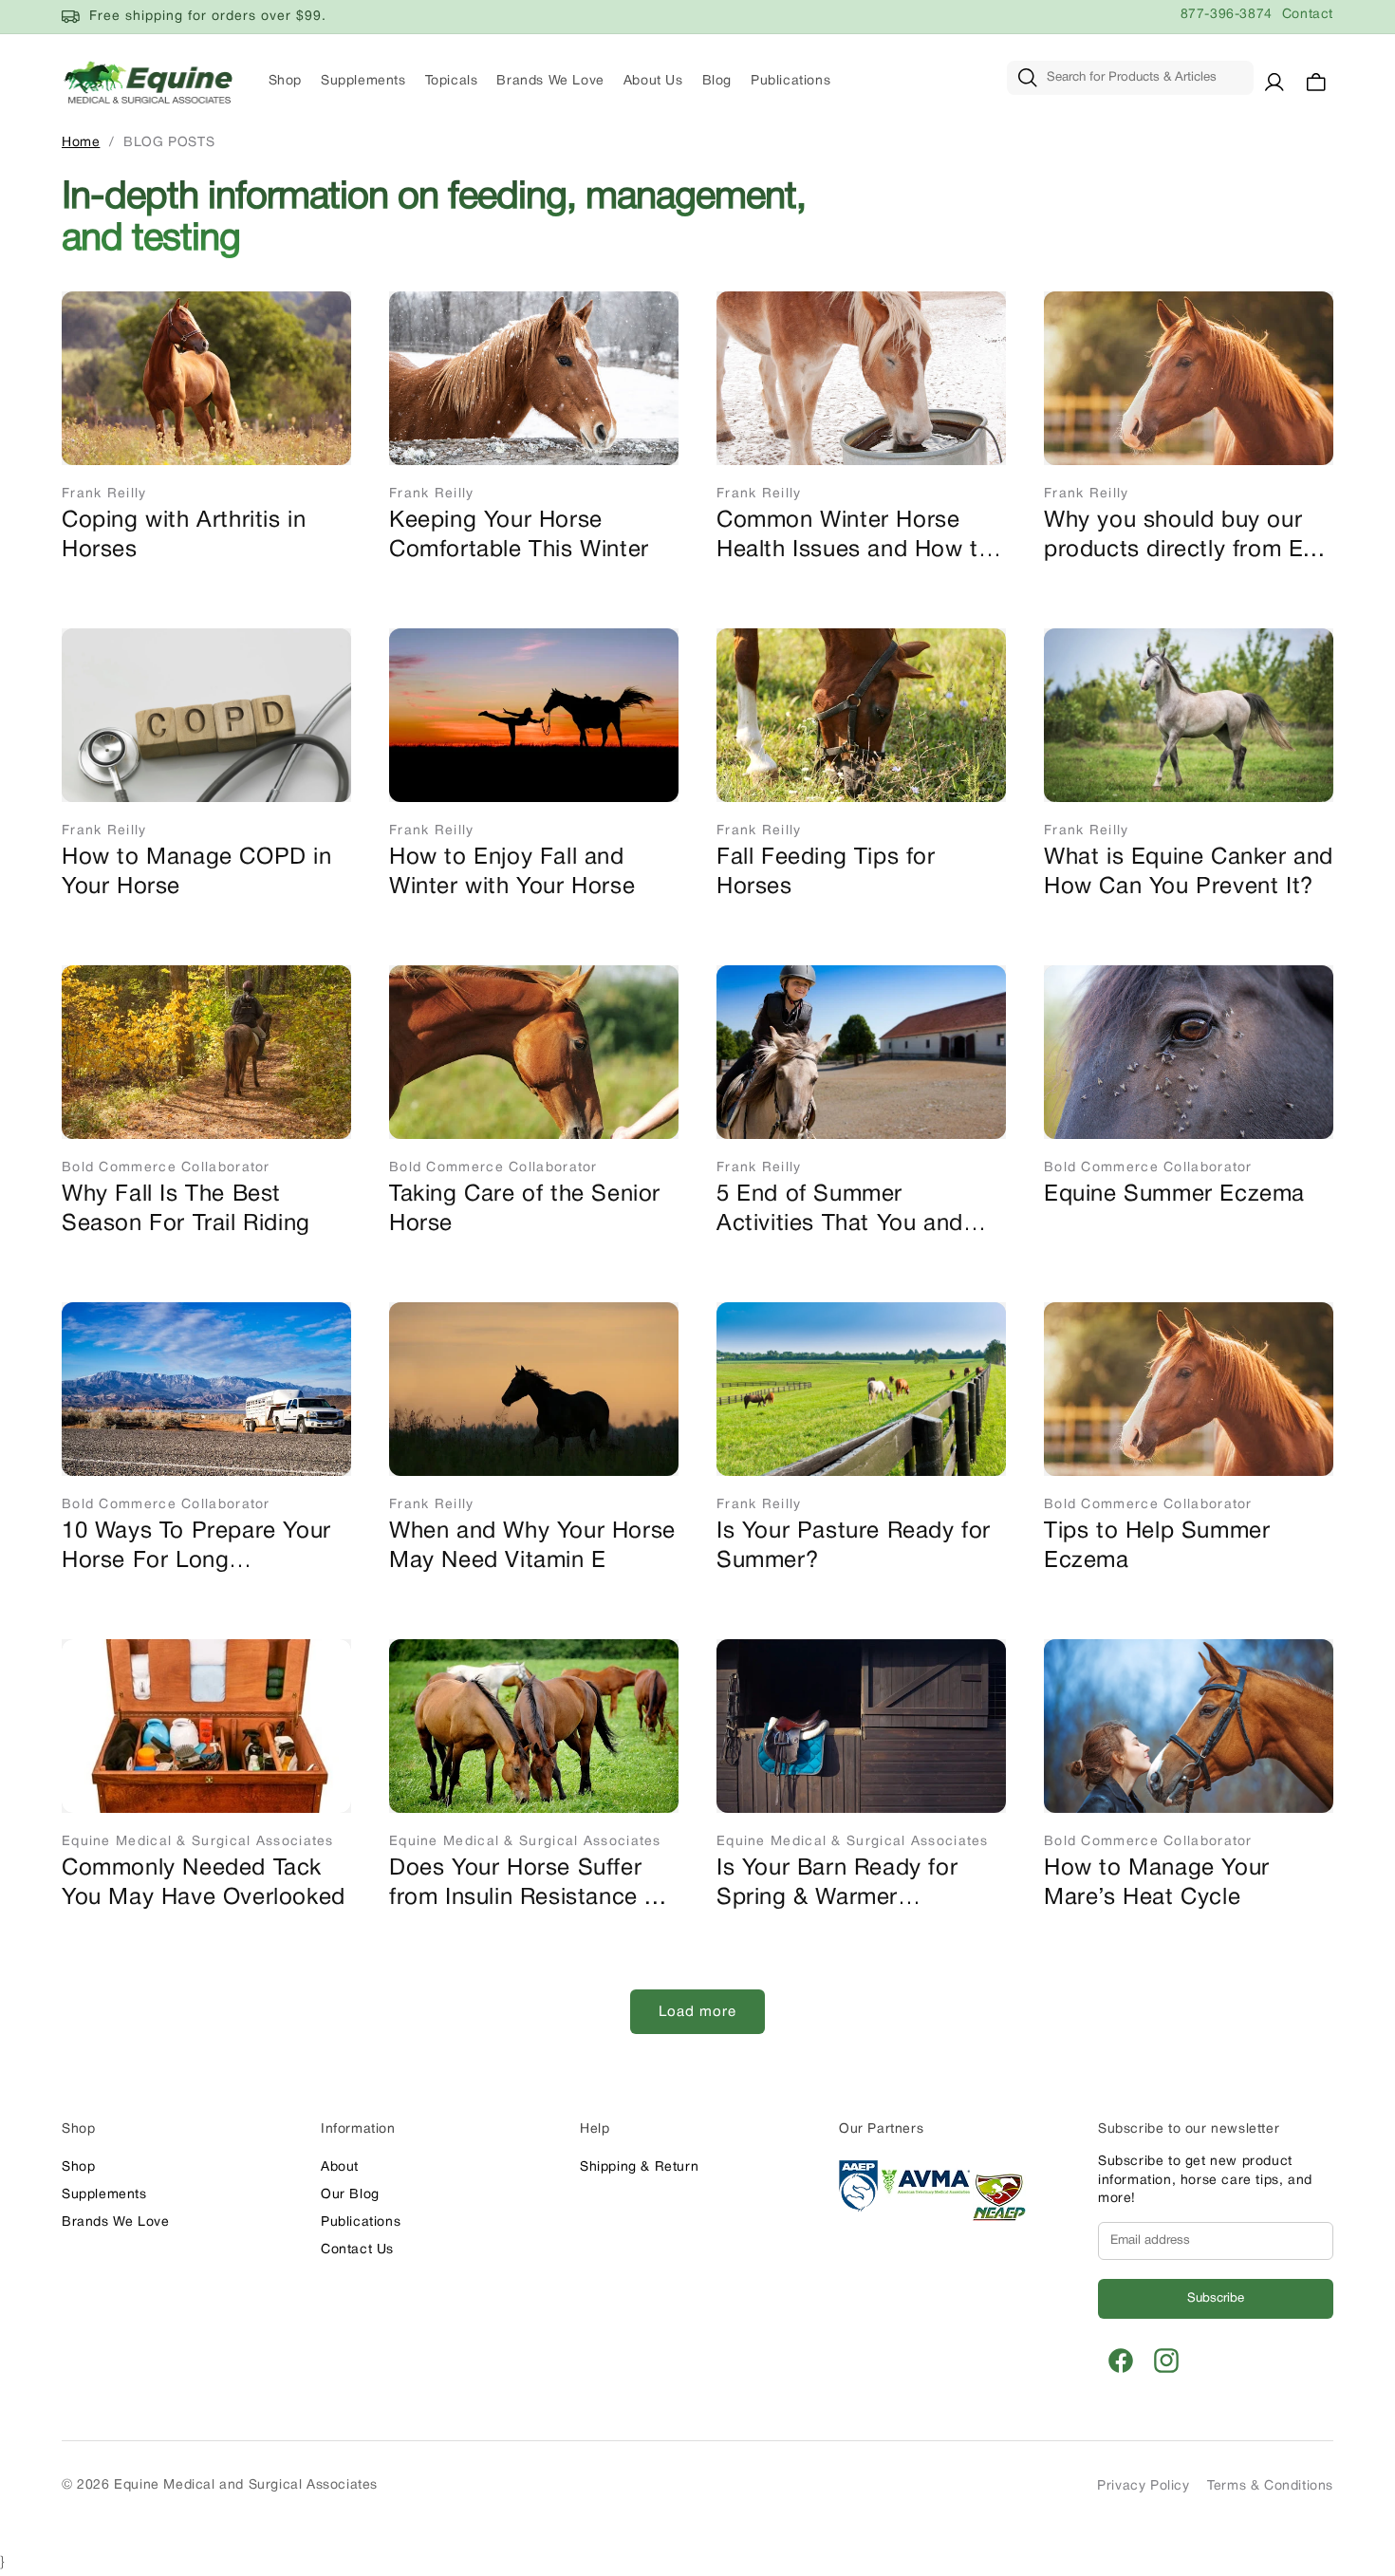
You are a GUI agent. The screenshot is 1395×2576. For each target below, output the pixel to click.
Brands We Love (115, 2222)
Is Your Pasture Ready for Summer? (854, 1547)
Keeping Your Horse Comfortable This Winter (519, 536)
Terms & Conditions (1270, 2486)
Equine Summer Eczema (1174, 1195)
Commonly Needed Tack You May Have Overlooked (204, 1884)
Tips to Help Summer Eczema (1157, 1547)
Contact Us (357, 2250)
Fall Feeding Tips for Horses (826, 873)
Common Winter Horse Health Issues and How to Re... (854, 538)
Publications (361, 2222)
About (340, 2167)
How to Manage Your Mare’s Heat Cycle (1157, 1884)
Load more (697, 2012)
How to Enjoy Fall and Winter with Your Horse (512, 873)
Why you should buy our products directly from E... (1184, 536)
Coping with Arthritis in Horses (184, 536)
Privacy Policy (1143, 2486)
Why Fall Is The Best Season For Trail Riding (186, 1210)
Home (81, 143)
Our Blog (350, 2195)
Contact (1308, 15)
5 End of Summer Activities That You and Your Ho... (840, 1212)
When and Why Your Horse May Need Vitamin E (532, 1547)
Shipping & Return (639, 2167)
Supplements (104, 2195)
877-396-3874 (1227, 15)
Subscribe (1216, 2298)
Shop (78, 2167)
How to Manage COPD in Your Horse (197, 873)
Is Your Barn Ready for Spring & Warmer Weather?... (837, 1886)
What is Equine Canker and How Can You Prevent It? (1189, 873)
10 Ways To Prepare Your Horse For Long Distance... (196, 1549)
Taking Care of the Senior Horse (525, 1210)
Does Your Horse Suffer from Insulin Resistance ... (528, 1884)
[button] (1316, 82)
